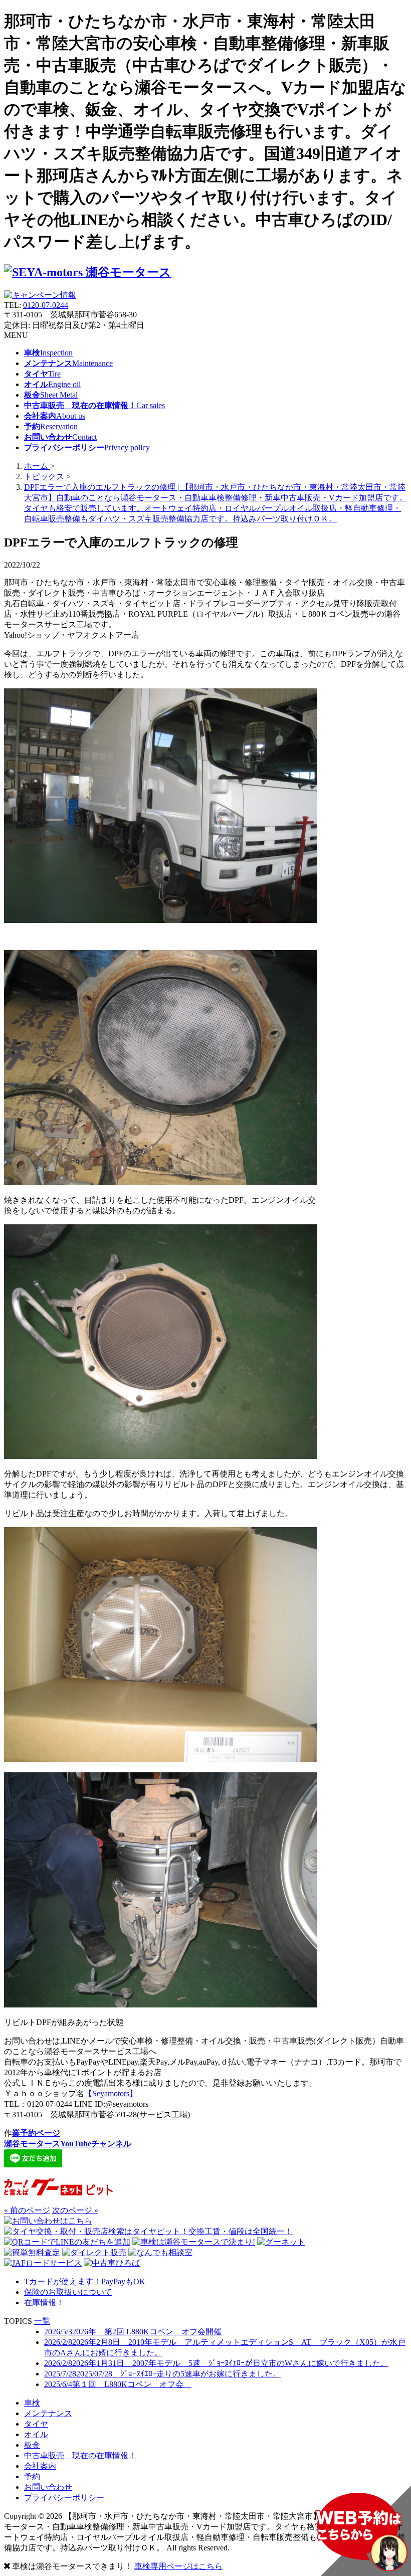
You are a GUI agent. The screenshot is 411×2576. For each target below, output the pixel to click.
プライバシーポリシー (64, 2498)
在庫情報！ (44, 2303)
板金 (32, 2445)
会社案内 (40, 2466)
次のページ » (75, 2210)
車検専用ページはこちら (178, 2566)
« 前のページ (27, 2210)
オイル (36, 2434)
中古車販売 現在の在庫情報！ (80, 2455)
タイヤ (36, 2424)
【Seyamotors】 (111, 2093)
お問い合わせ (48, 2487)
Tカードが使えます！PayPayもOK (85, 2281)
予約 (32, 2476)
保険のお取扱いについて (68, 2292)
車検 (32, 2403)
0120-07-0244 (46, 305)
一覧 (42, 2321)
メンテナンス (48, 2413)
